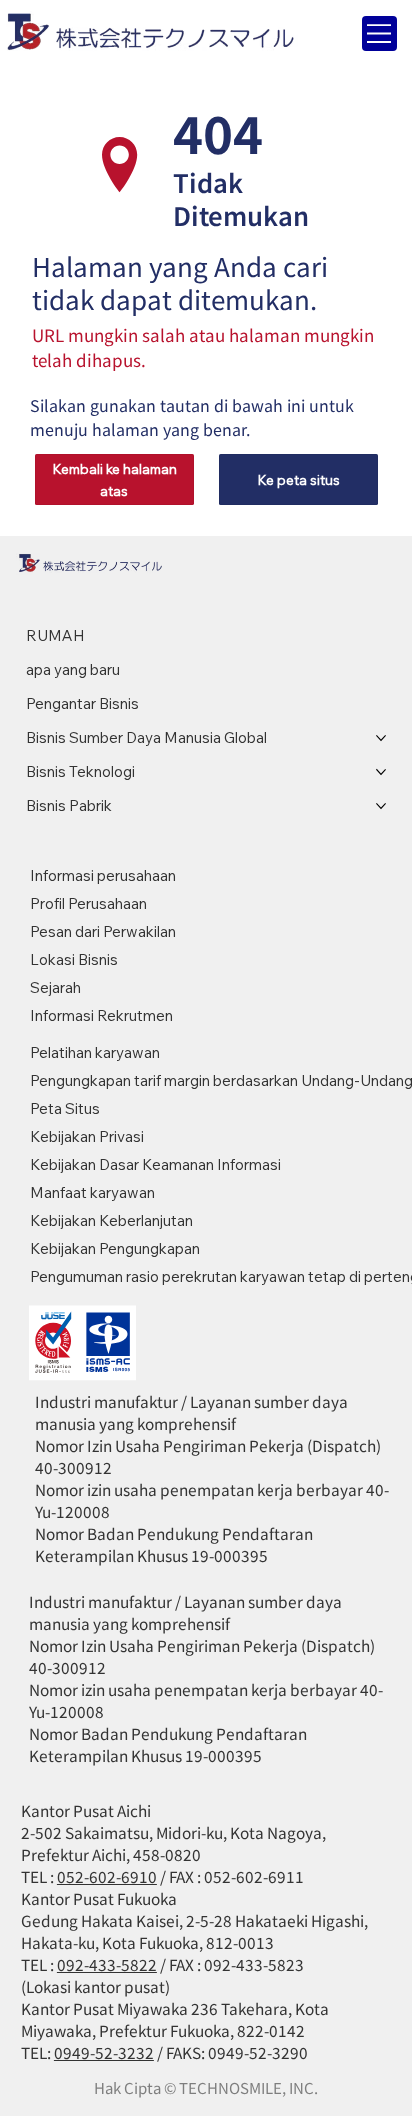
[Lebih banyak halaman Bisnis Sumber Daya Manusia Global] (381, 738)
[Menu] (379, 33)
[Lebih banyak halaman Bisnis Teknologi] (381, 772)
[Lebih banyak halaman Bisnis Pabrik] (381, 806)
